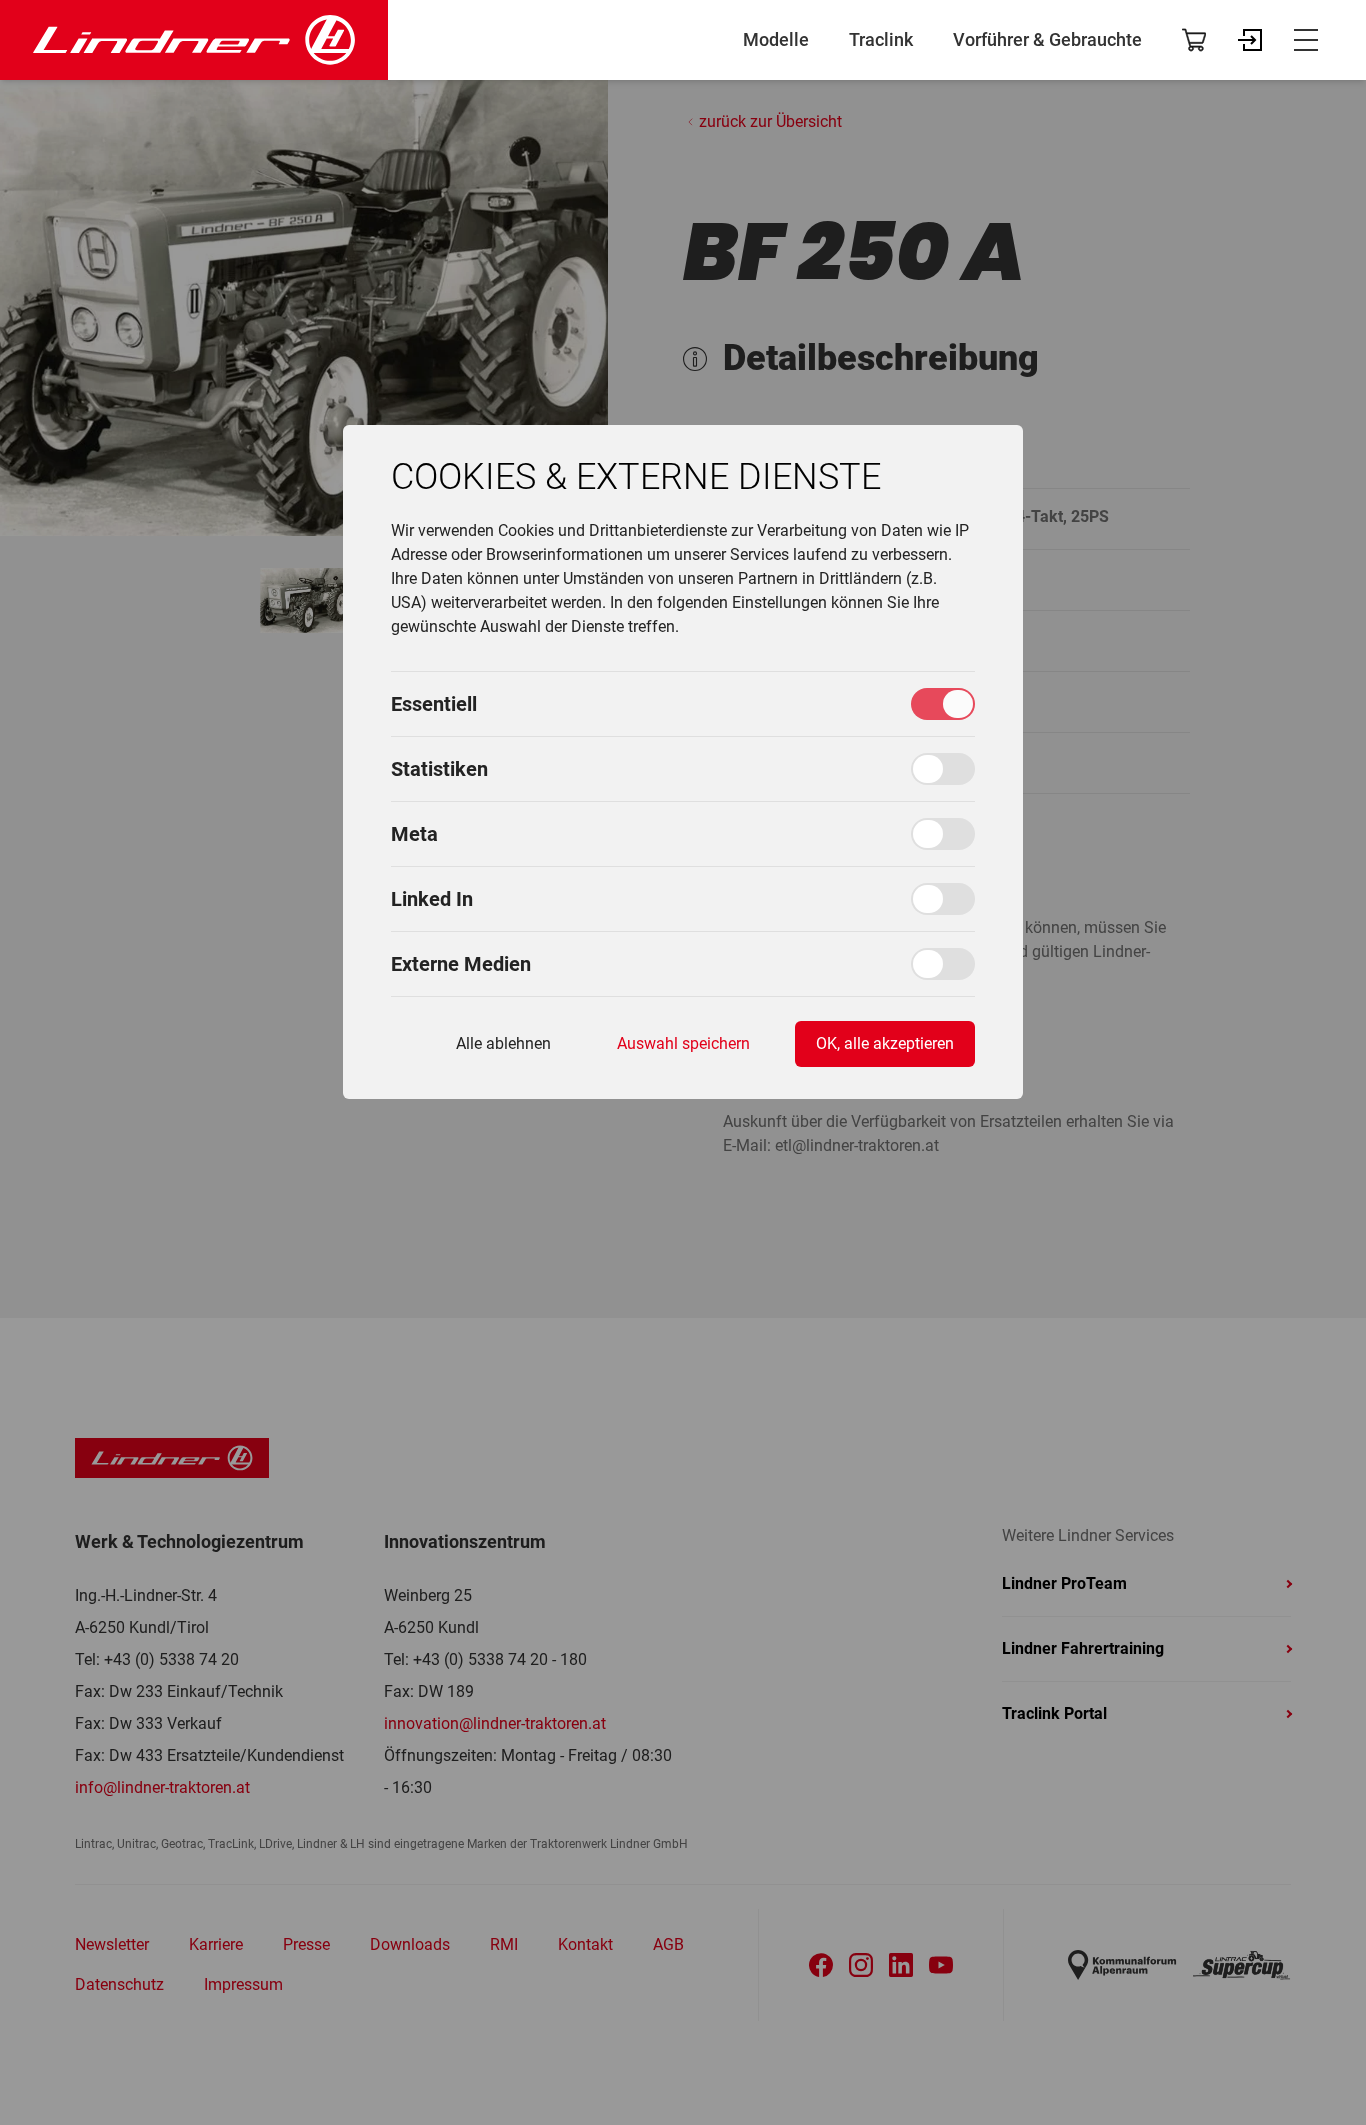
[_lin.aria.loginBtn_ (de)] (1250, 40)
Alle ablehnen (503, 1043)
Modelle (776, 40)
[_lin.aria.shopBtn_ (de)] (1194, 40)
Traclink (881, 40)
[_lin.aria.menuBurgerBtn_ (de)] (1306, 40)
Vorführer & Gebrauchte (1047, 40)
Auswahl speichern (683, 1043)
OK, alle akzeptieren (885, 1043)
